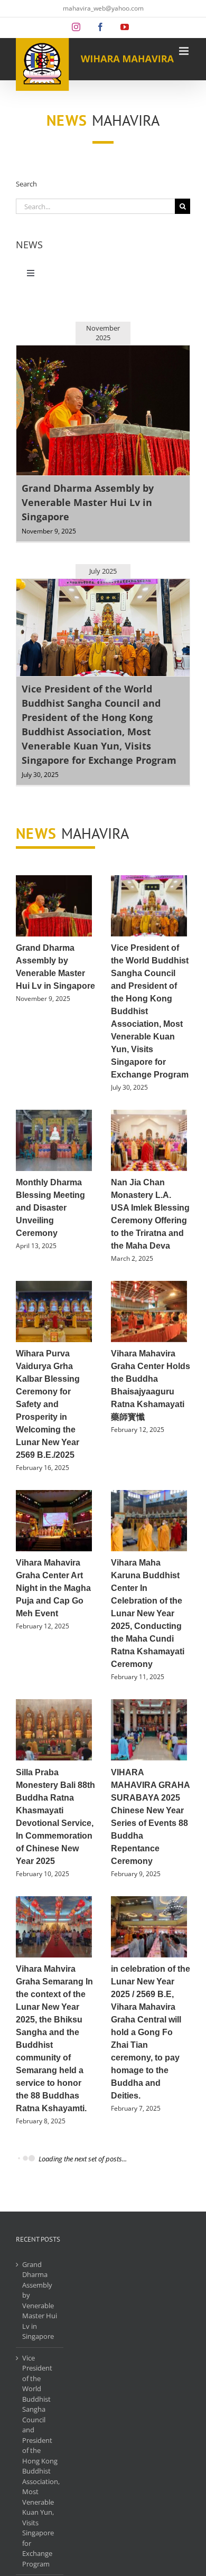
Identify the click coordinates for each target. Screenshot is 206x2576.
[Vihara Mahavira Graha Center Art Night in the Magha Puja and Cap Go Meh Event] (54, 1521)
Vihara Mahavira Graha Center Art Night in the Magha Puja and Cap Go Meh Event (53, 1588)
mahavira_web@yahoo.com (103, 8)
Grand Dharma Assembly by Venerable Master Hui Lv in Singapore (88, 502)
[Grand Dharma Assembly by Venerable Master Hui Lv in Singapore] (54, 906)
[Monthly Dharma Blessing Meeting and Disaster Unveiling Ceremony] (54, 1140)
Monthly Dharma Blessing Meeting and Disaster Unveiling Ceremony (50, 1208)
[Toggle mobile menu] (185, 51)
